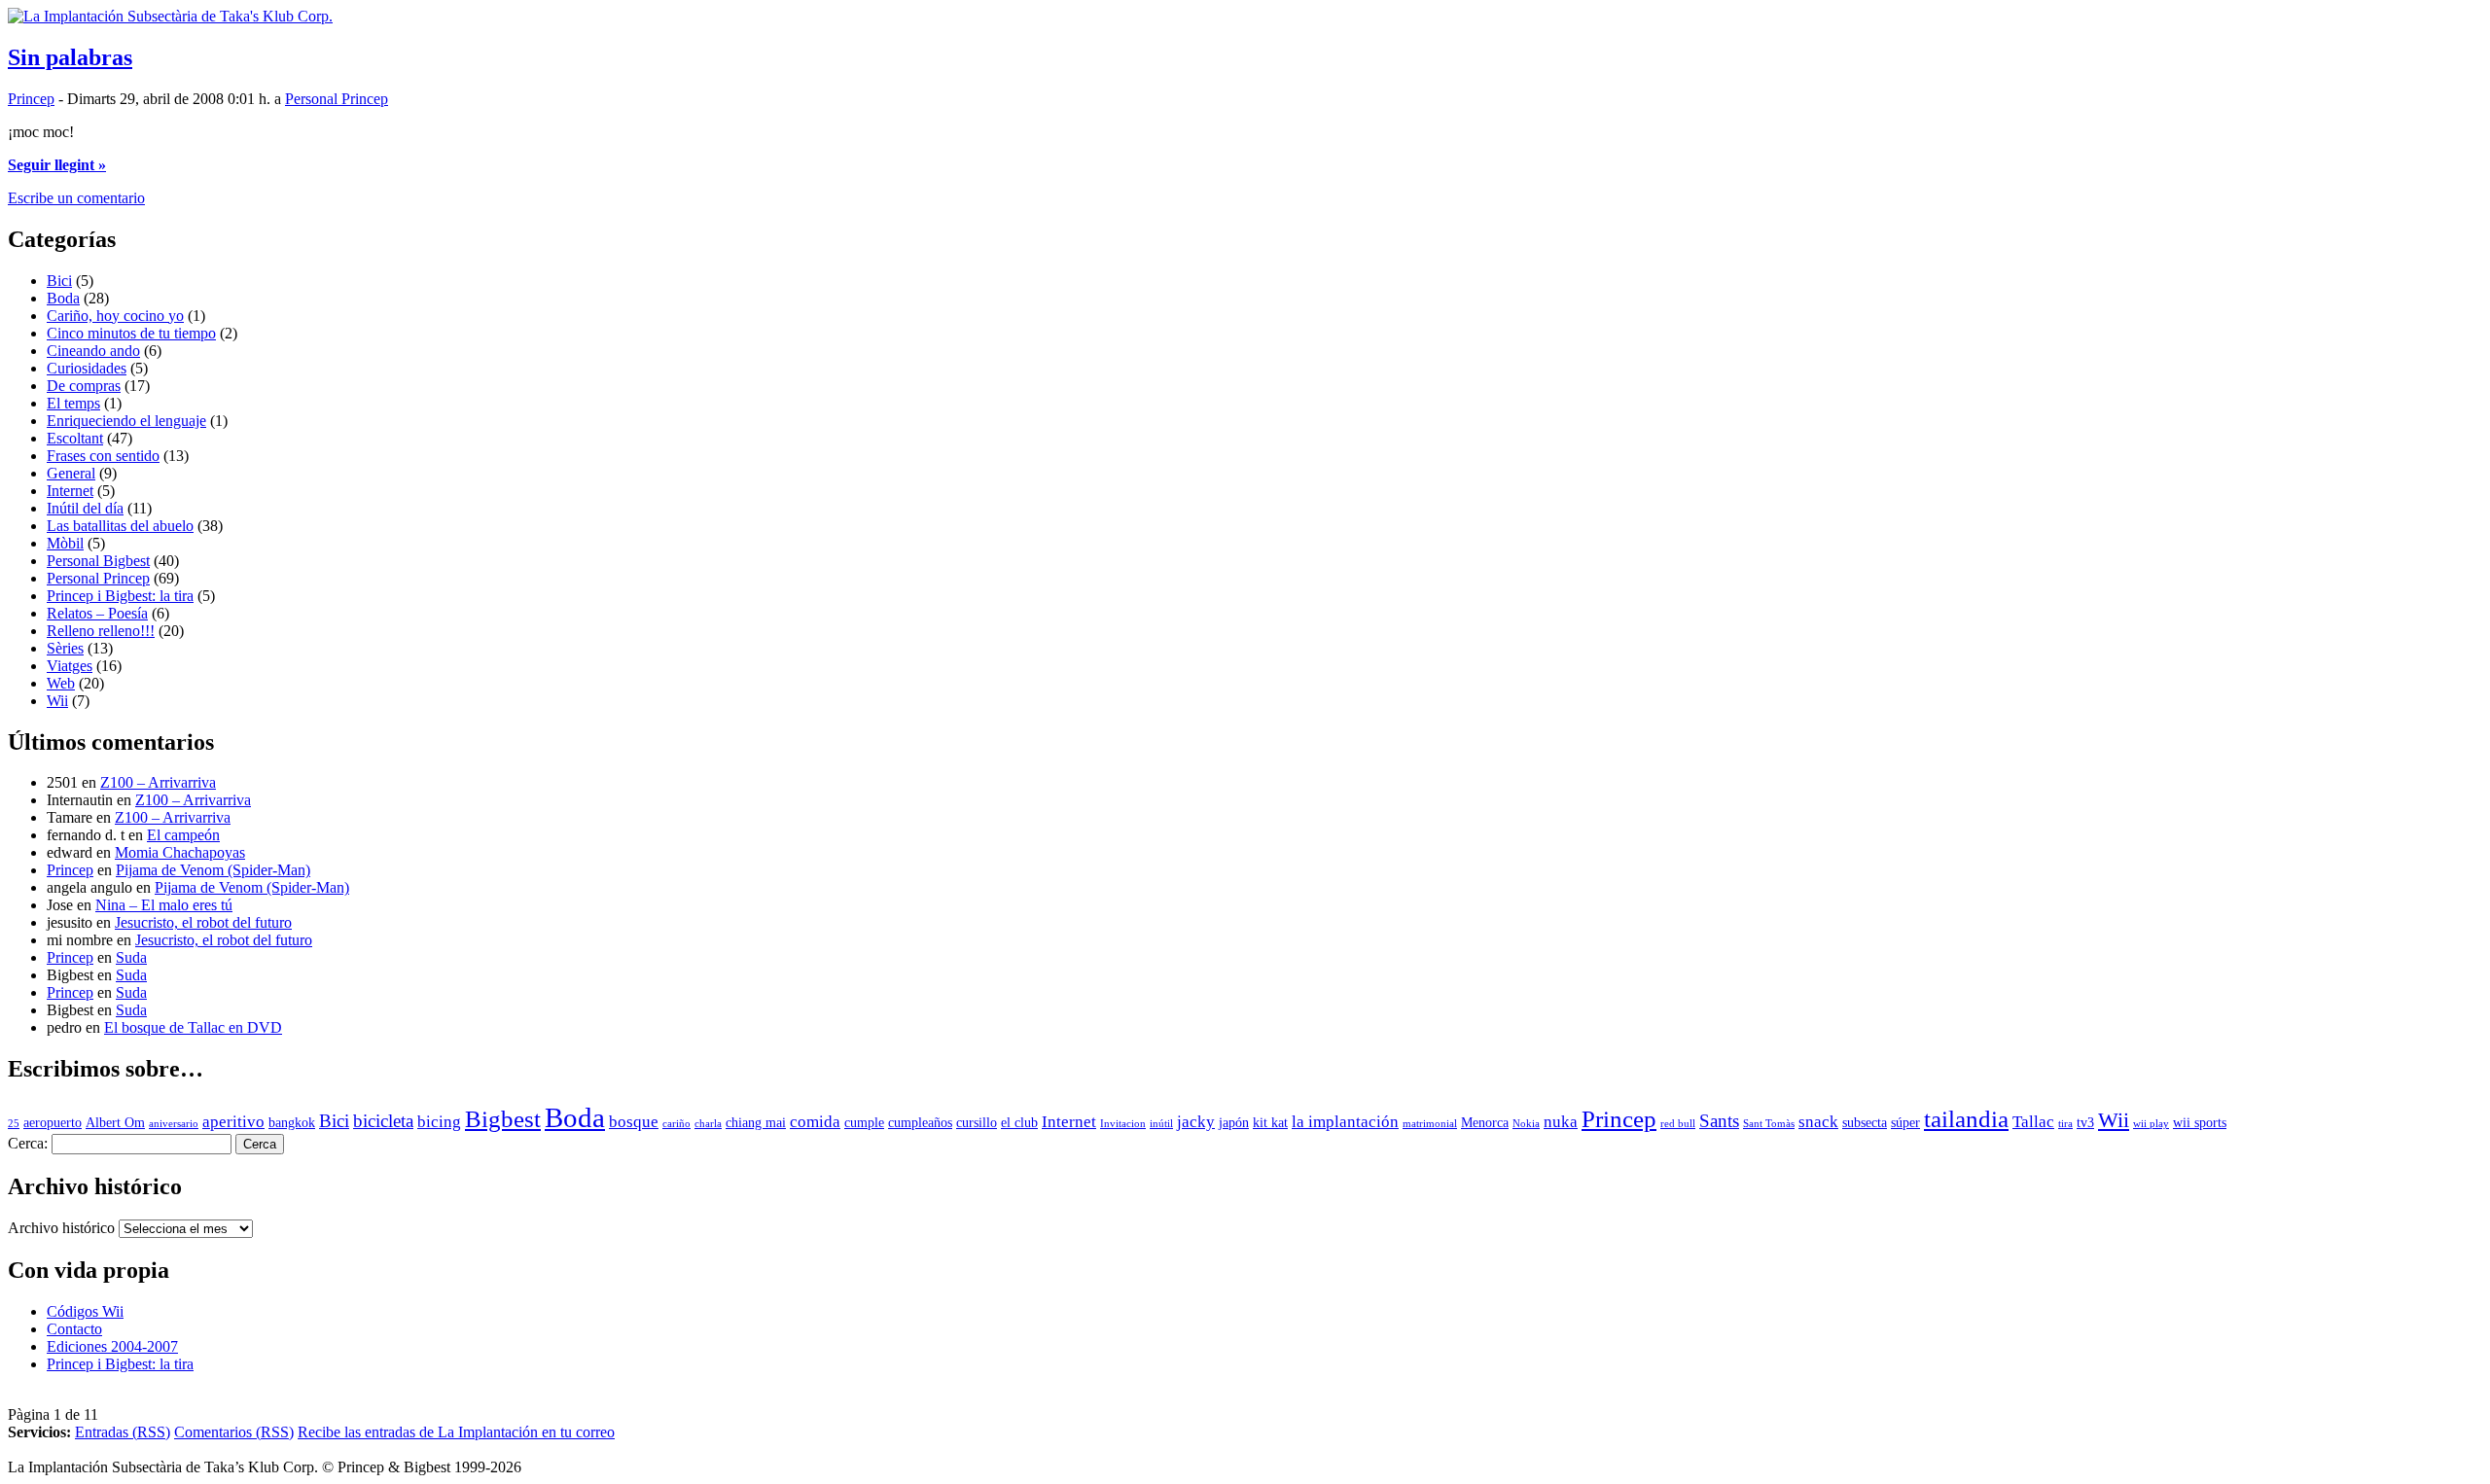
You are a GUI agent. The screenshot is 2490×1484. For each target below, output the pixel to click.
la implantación (1345, 1122)
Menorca (1485, 1123)
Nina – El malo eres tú (164, 905)
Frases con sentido (103, 456)
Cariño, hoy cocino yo (115, 316)
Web (61, 683)
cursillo (977, 1123)
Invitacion (1123, 1124)
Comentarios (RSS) (234, 1432)
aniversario (174, 1124)
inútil (1161, 1124)
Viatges (70, 666)
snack (1818, 1122)
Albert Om (115, 1123)
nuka (1561, 1122)
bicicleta (383, 1121)
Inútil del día (85, 508)
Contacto (74, 1329)
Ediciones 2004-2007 (112, 1346)
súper (1905, 1123)
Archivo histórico (61, 1228)
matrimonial (1430, 1124)
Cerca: (28, 1143)
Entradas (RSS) (123, 1432)
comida (815, 1122)
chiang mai (756, 1123)
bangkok (292, 1123)
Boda (63, 298)
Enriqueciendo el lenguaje (126, 421)
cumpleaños (920, 1123)
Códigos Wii (85, 1311)
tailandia (1966, 1119)
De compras (84, 386)
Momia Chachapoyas (180, 852)
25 (14, 1124)
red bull (1678, 1124)
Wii (57, 701)
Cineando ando (93, 351)
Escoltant (75, 438)
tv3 (2085, 1123)
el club (1019, 1123)
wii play (2151, 1124)
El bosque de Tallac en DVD (193, 1027)
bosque (634, 1122)
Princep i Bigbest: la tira (120, 596)
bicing (439, 1122)
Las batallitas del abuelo (120, 526)
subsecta (1865, 1123)
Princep (31, 99)
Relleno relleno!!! (101, 631)
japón (1234, 1123)
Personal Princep (337, 99)
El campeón (183, 835)
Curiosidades (87, 368)
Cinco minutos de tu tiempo (131, 333)
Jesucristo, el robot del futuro (203, 922)
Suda (131, 957)
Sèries (65, 648)
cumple (864, 1123)
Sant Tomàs (1769, 1124)
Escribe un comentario (76, 198)
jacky (1196, 1122)
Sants (1719, 1121)
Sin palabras (70, 57)
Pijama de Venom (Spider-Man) (213, 870)
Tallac (2033, 1122)
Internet (70, 491)
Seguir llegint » (57, 165)
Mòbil (65, 543)
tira (2065, 1124)
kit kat (1270, 1123)
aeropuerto (53, 1123)
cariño (676, 1124)
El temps (73, 403)
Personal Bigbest (98, 561)
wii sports (2200, 1123)
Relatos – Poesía (97, 613)
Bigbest (503, 1119)
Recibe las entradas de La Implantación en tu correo (456, 1432)
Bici (59, 281)
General (71, 473)
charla (708, 1124)
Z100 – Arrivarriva (158, 782)
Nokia (1526, 1124)
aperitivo (233, 1122)
